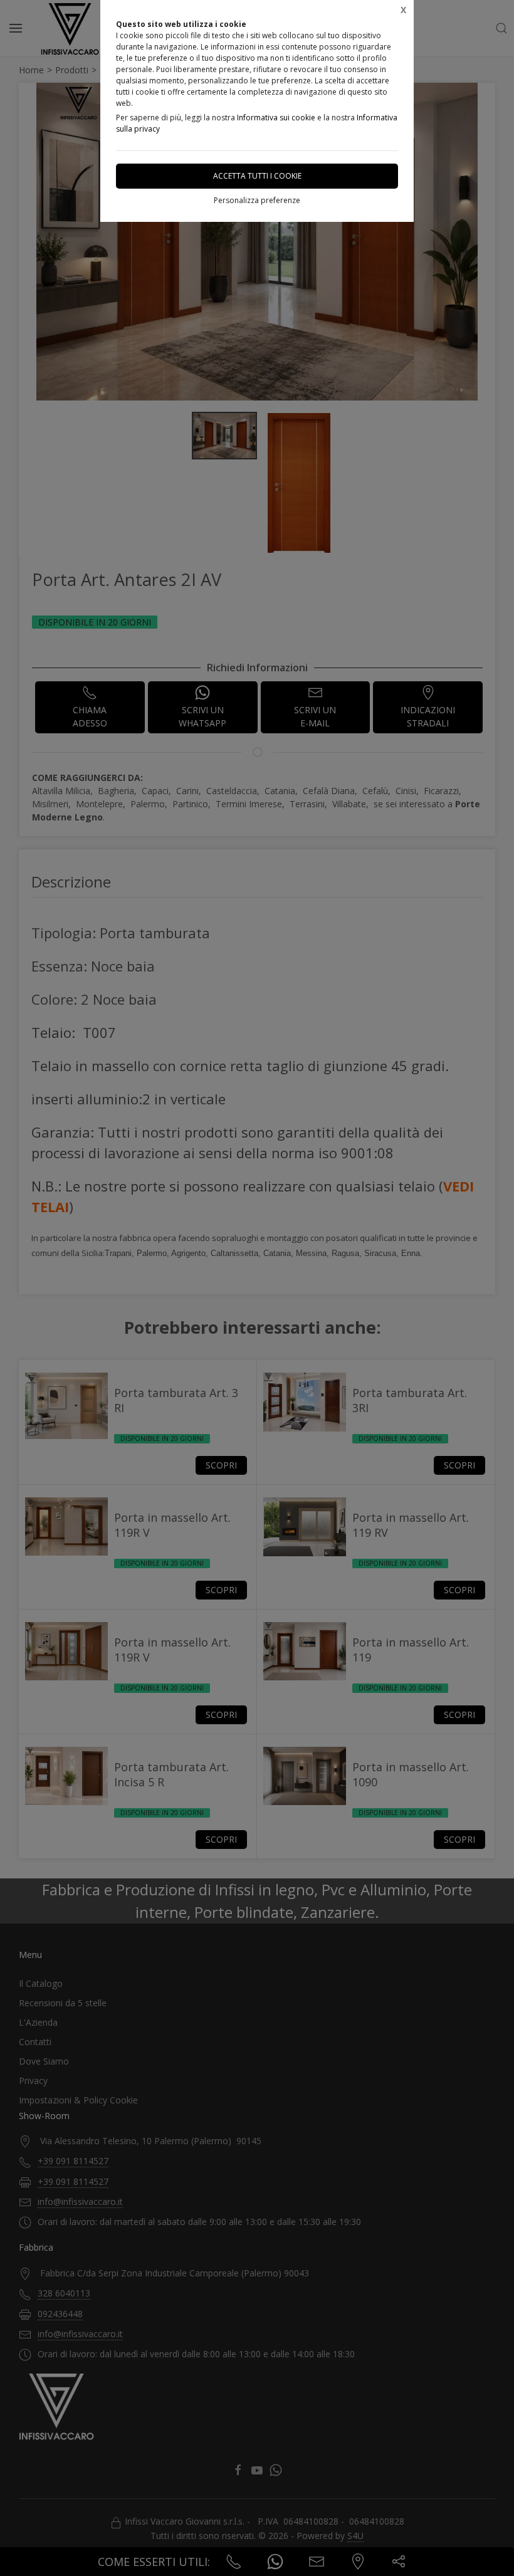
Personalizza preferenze (257, 200)
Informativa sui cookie (276, 118)
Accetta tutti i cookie (257, 176)
